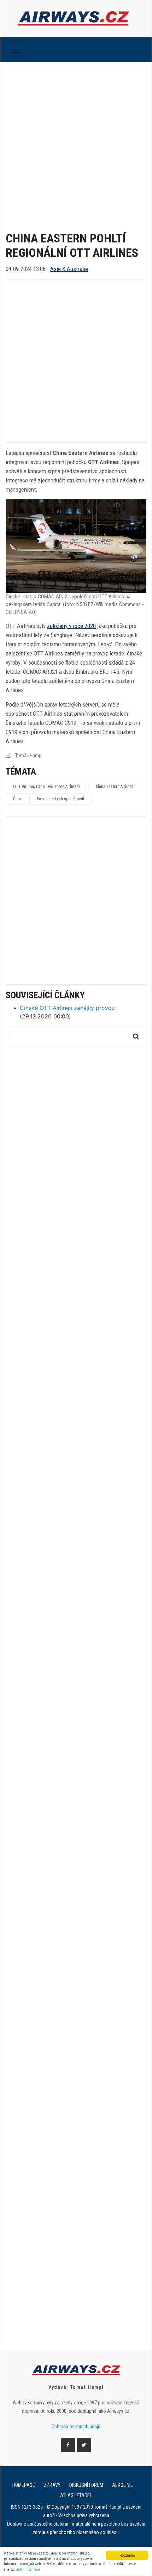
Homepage (24, 2485)
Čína (17, 799)
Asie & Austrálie (69, 269)
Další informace (28, 2569)
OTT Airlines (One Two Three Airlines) (46, 787)
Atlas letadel (76, 2495)
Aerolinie (122, 2485)
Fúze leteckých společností (60, 799)
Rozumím (127, 2555)
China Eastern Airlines (115, 787)
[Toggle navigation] (16, 50)
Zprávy (52, 2485)
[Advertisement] (76, 141)
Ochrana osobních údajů (76, 2427)
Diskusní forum (86, 2485)
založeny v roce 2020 (71, 626)
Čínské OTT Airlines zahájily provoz (67, 1008)
